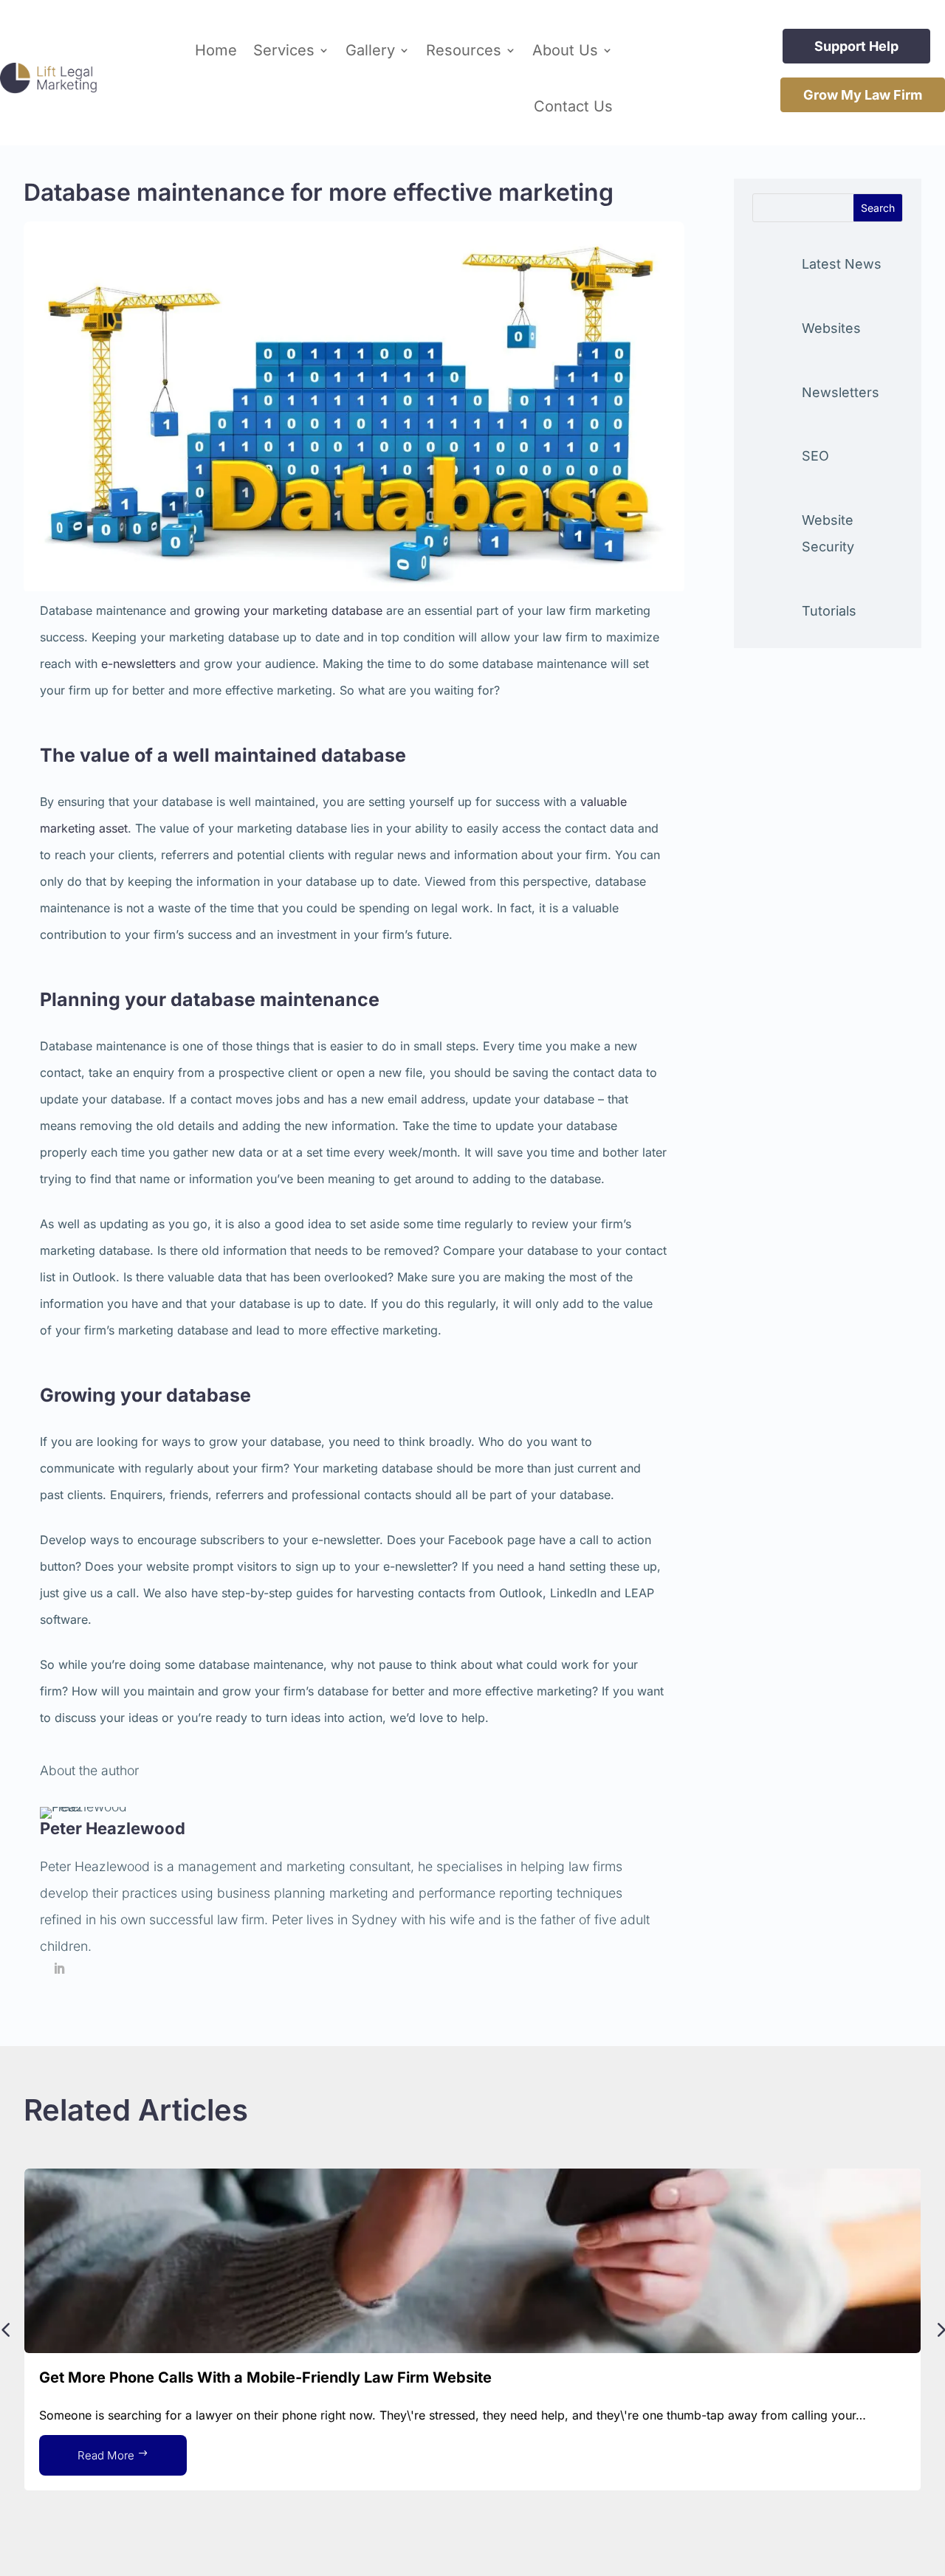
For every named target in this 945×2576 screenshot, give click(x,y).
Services (284, 50)
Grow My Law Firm (863, 95)
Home (216, 50)
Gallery (370, 50)
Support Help (856, 46)
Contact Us (573, 106)
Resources (464, 50)
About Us (565, 50)
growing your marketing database (288, 610)
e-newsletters (138, 664)
